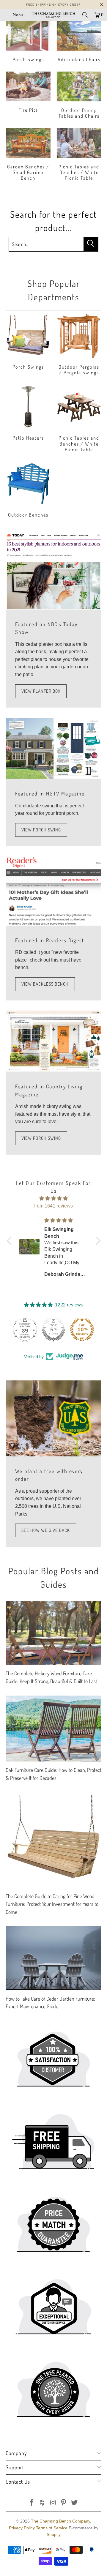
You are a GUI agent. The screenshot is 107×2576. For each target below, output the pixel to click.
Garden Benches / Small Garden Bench (28, 155)
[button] (10, 1241)
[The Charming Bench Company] (53, 15)
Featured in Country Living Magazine (49, 1090)
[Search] (85, 15)
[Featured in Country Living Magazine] (53, 1041)
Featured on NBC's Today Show (46, 628)
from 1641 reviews (53, 1206)
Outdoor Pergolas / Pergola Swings (79, 345)
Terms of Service (52, 2528)
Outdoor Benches (28, 490)
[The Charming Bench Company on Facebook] (32, 2503)
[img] (54, 1199)
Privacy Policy (22, 2528)
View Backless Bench (45, 984)
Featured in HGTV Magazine (50, 793)
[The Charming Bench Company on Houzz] (43, 2503)
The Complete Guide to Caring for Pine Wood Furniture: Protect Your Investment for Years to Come (52, 1904)
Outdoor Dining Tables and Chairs (79, 96)
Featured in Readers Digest (50, 940)
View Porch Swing (41, 830)
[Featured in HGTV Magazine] (53, 748)
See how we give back (46, 1530)
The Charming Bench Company (60, 2521)
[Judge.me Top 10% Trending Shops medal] (82, 1330)
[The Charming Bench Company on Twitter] (75, 2503)
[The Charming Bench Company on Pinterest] (64, 2503)
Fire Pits (28, 96)
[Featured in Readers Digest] (53, 891)
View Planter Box (41, 691)
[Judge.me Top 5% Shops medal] (53, 1330)
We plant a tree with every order (49, 1475)
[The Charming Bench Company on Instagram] (53, 2503)
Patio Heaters (28, 419)
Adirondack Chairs (79, 42)
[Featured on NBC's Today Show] (53, 571)
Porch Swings (28, 42)
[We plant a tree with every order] (53, 1418)
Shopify (54, 2534)
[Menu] (3, 15)
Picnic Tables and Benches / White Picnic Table (79, 155)
